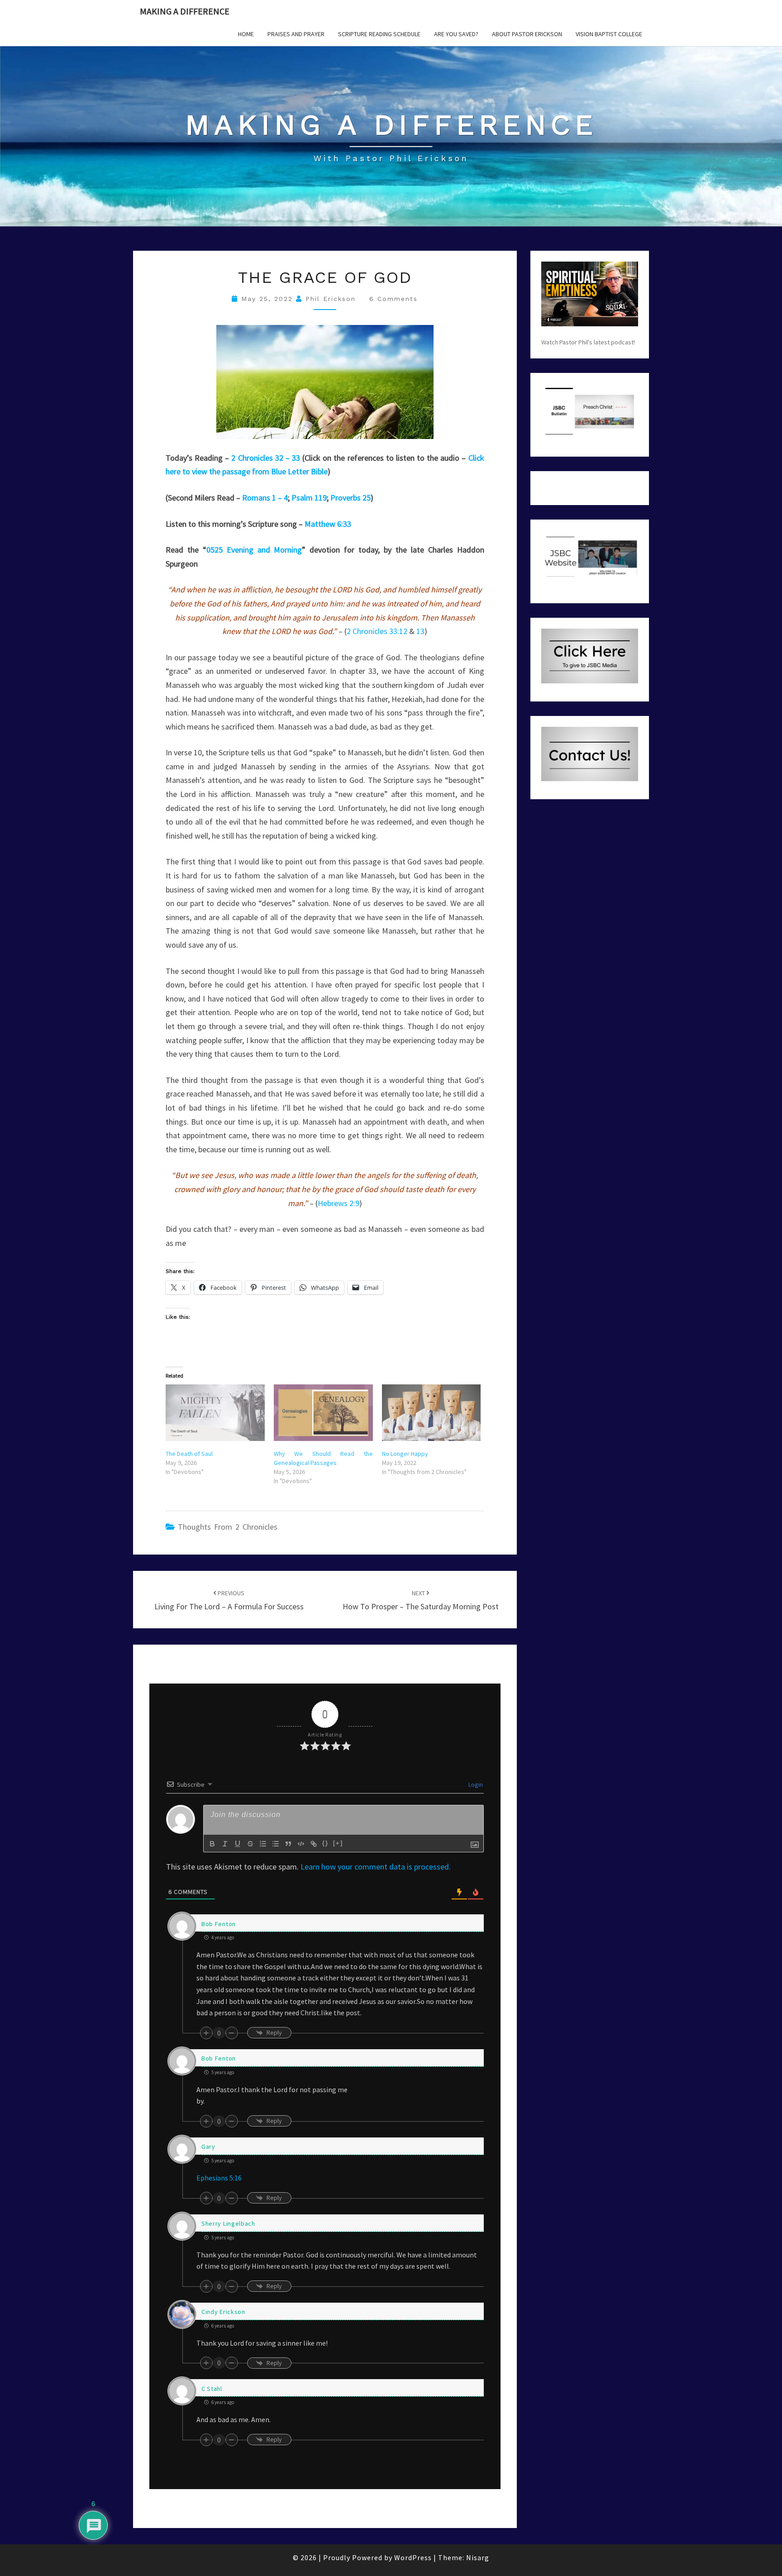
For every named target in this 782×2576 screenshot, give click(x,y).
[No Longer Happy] (432, 1413)
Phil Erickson (331, 299)
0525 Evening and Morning (254, 550)
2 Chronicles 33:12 (377, 631)
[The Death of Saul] (215, 1413)
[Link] (314, 1844)
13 (420, 631)
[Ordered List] (263, 1844)
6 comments (393, 299)
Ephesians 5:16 (219, 2178)
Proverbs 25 (350, 498)
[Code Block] (301, 1844)
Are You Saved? (456, 34)
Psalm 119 (309, 498)
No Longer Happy (405, 1454)
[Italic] (225, 1844)
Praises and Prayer (296, 34)
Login (475, 1784)
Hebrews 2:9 (339, 1203)
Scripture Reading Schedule (379, 34)
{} (325, 1843)
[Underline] (238, 1844)
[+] (338, 1843)
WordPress (413, 2557)
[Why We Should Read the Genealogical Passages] (323, 1413)
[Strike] (250, 1844)
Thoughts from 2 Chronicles (228, 1527)
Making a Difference (185, 11)
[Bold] (212, 1844)
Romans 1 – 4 (265, 498)
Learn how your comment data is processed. (376, 1867)
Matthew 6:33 (328, 524)
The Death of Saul (189, 1454)
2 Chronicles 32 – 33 (266, 458)
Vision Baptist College (609, 34)
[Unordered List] (276, 1844)
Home (246, 34)
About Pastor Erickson (527, 34)
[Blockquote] (288, 1844)
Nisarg (478, 2557)
